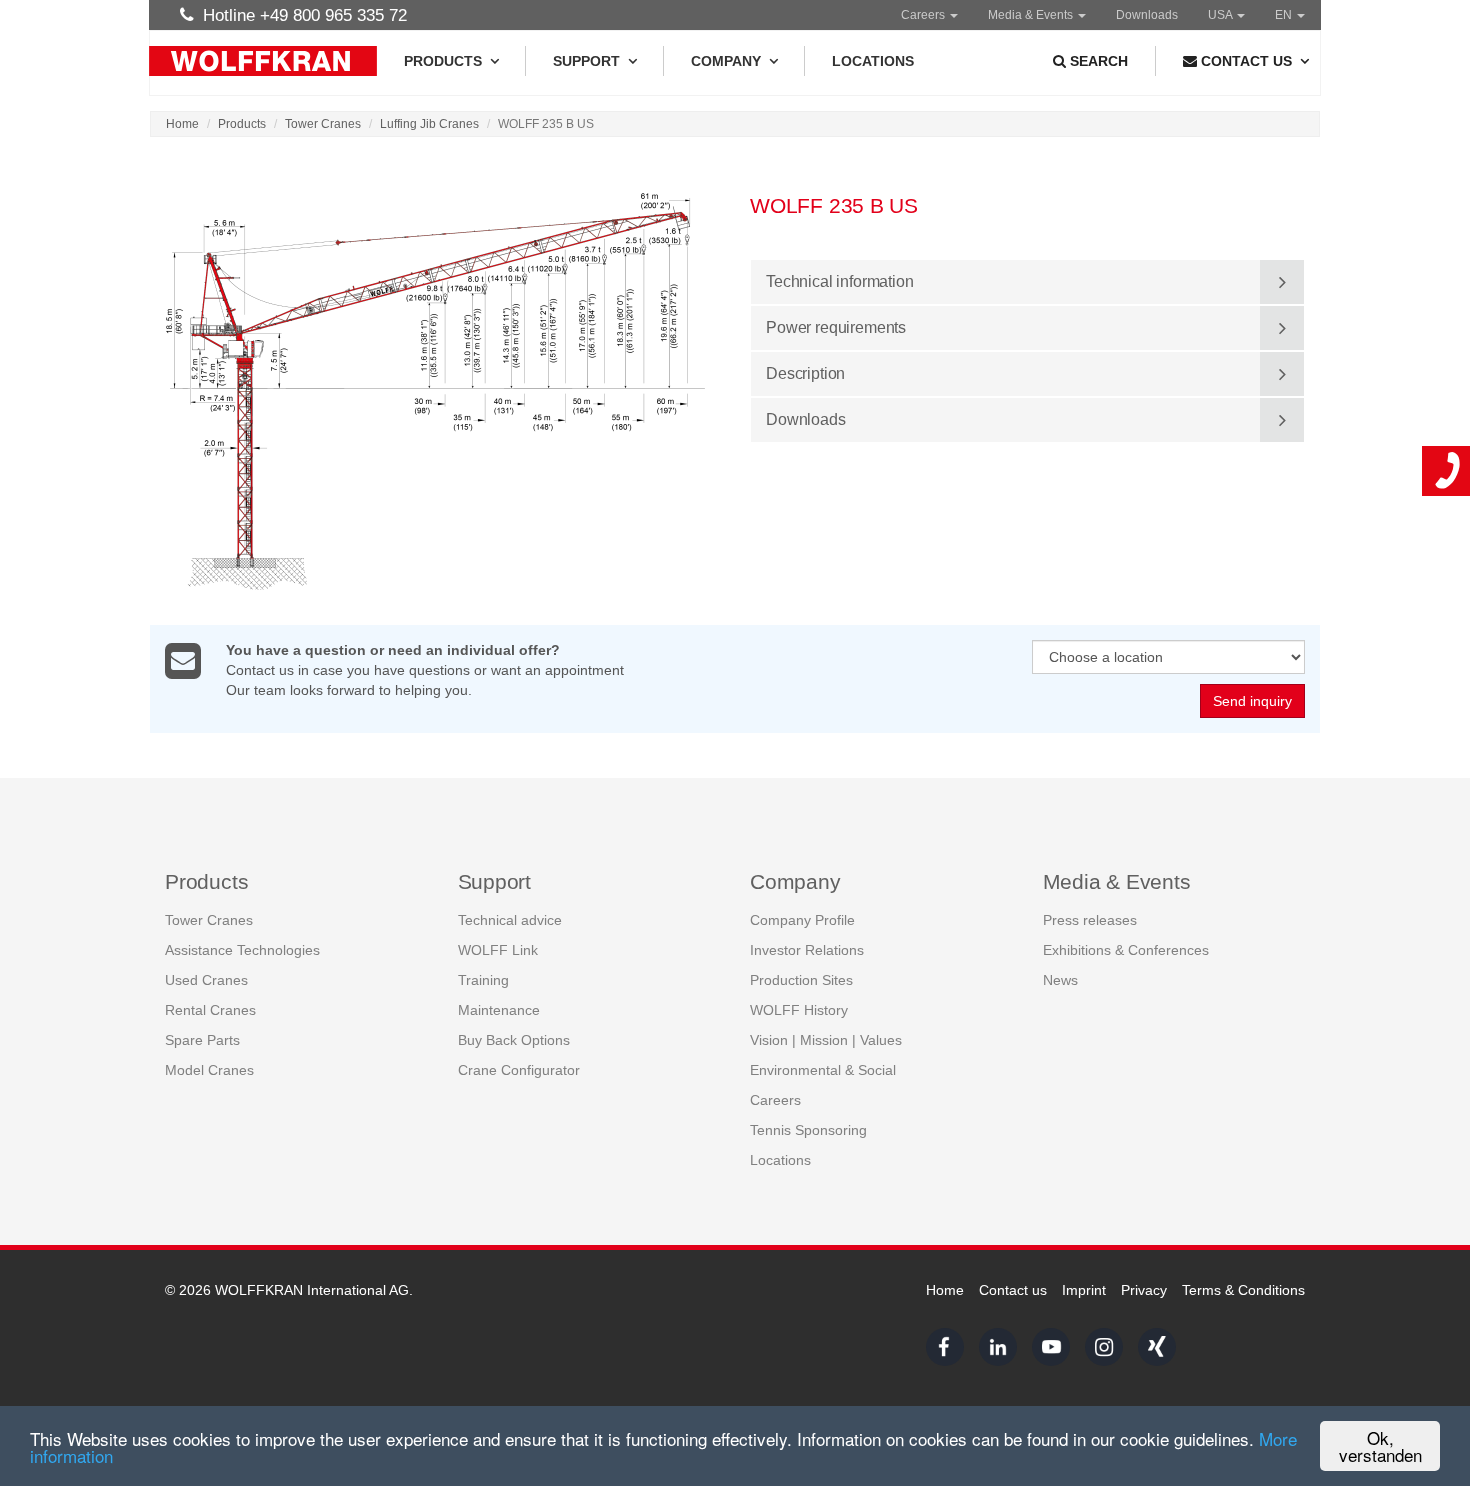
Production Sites (801, 980)
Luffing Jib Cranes (429, 124)
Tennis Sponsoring (808, 1130)
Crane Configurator (519, 1070)
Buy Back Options (514, 1040)
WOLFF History (799, 1010)
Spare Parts (202, 1040)
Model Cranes (209, 1070)
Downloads (1147, 15)
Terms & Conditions (1243, 1290)
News (1060, 980)
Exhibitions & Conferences (1126, 950)
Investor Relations (807, 950)
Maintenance (499, 1010)
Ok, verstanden (1380, 1446)
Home (182, 124)
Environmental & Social (823, 1070)
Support (586, 61)
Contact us (1013, 1290)
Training (483, 980)
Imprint (1084, 1290)
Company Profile (802, 920)
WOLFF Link (498, 950)
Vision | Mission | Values (826, 1040)
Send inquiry (1252, 701)
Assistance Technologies (242, 950)
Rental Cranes (210, 1010)
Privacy (1144, 1290)
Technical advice (510, 920)
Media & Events (1032, 15)
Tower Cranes (323, 124)
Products (443, 61)
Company (726, 61)
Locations (873, 61)
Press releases (1090, 920)
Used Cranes (206, 980)
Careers (924, 15)
